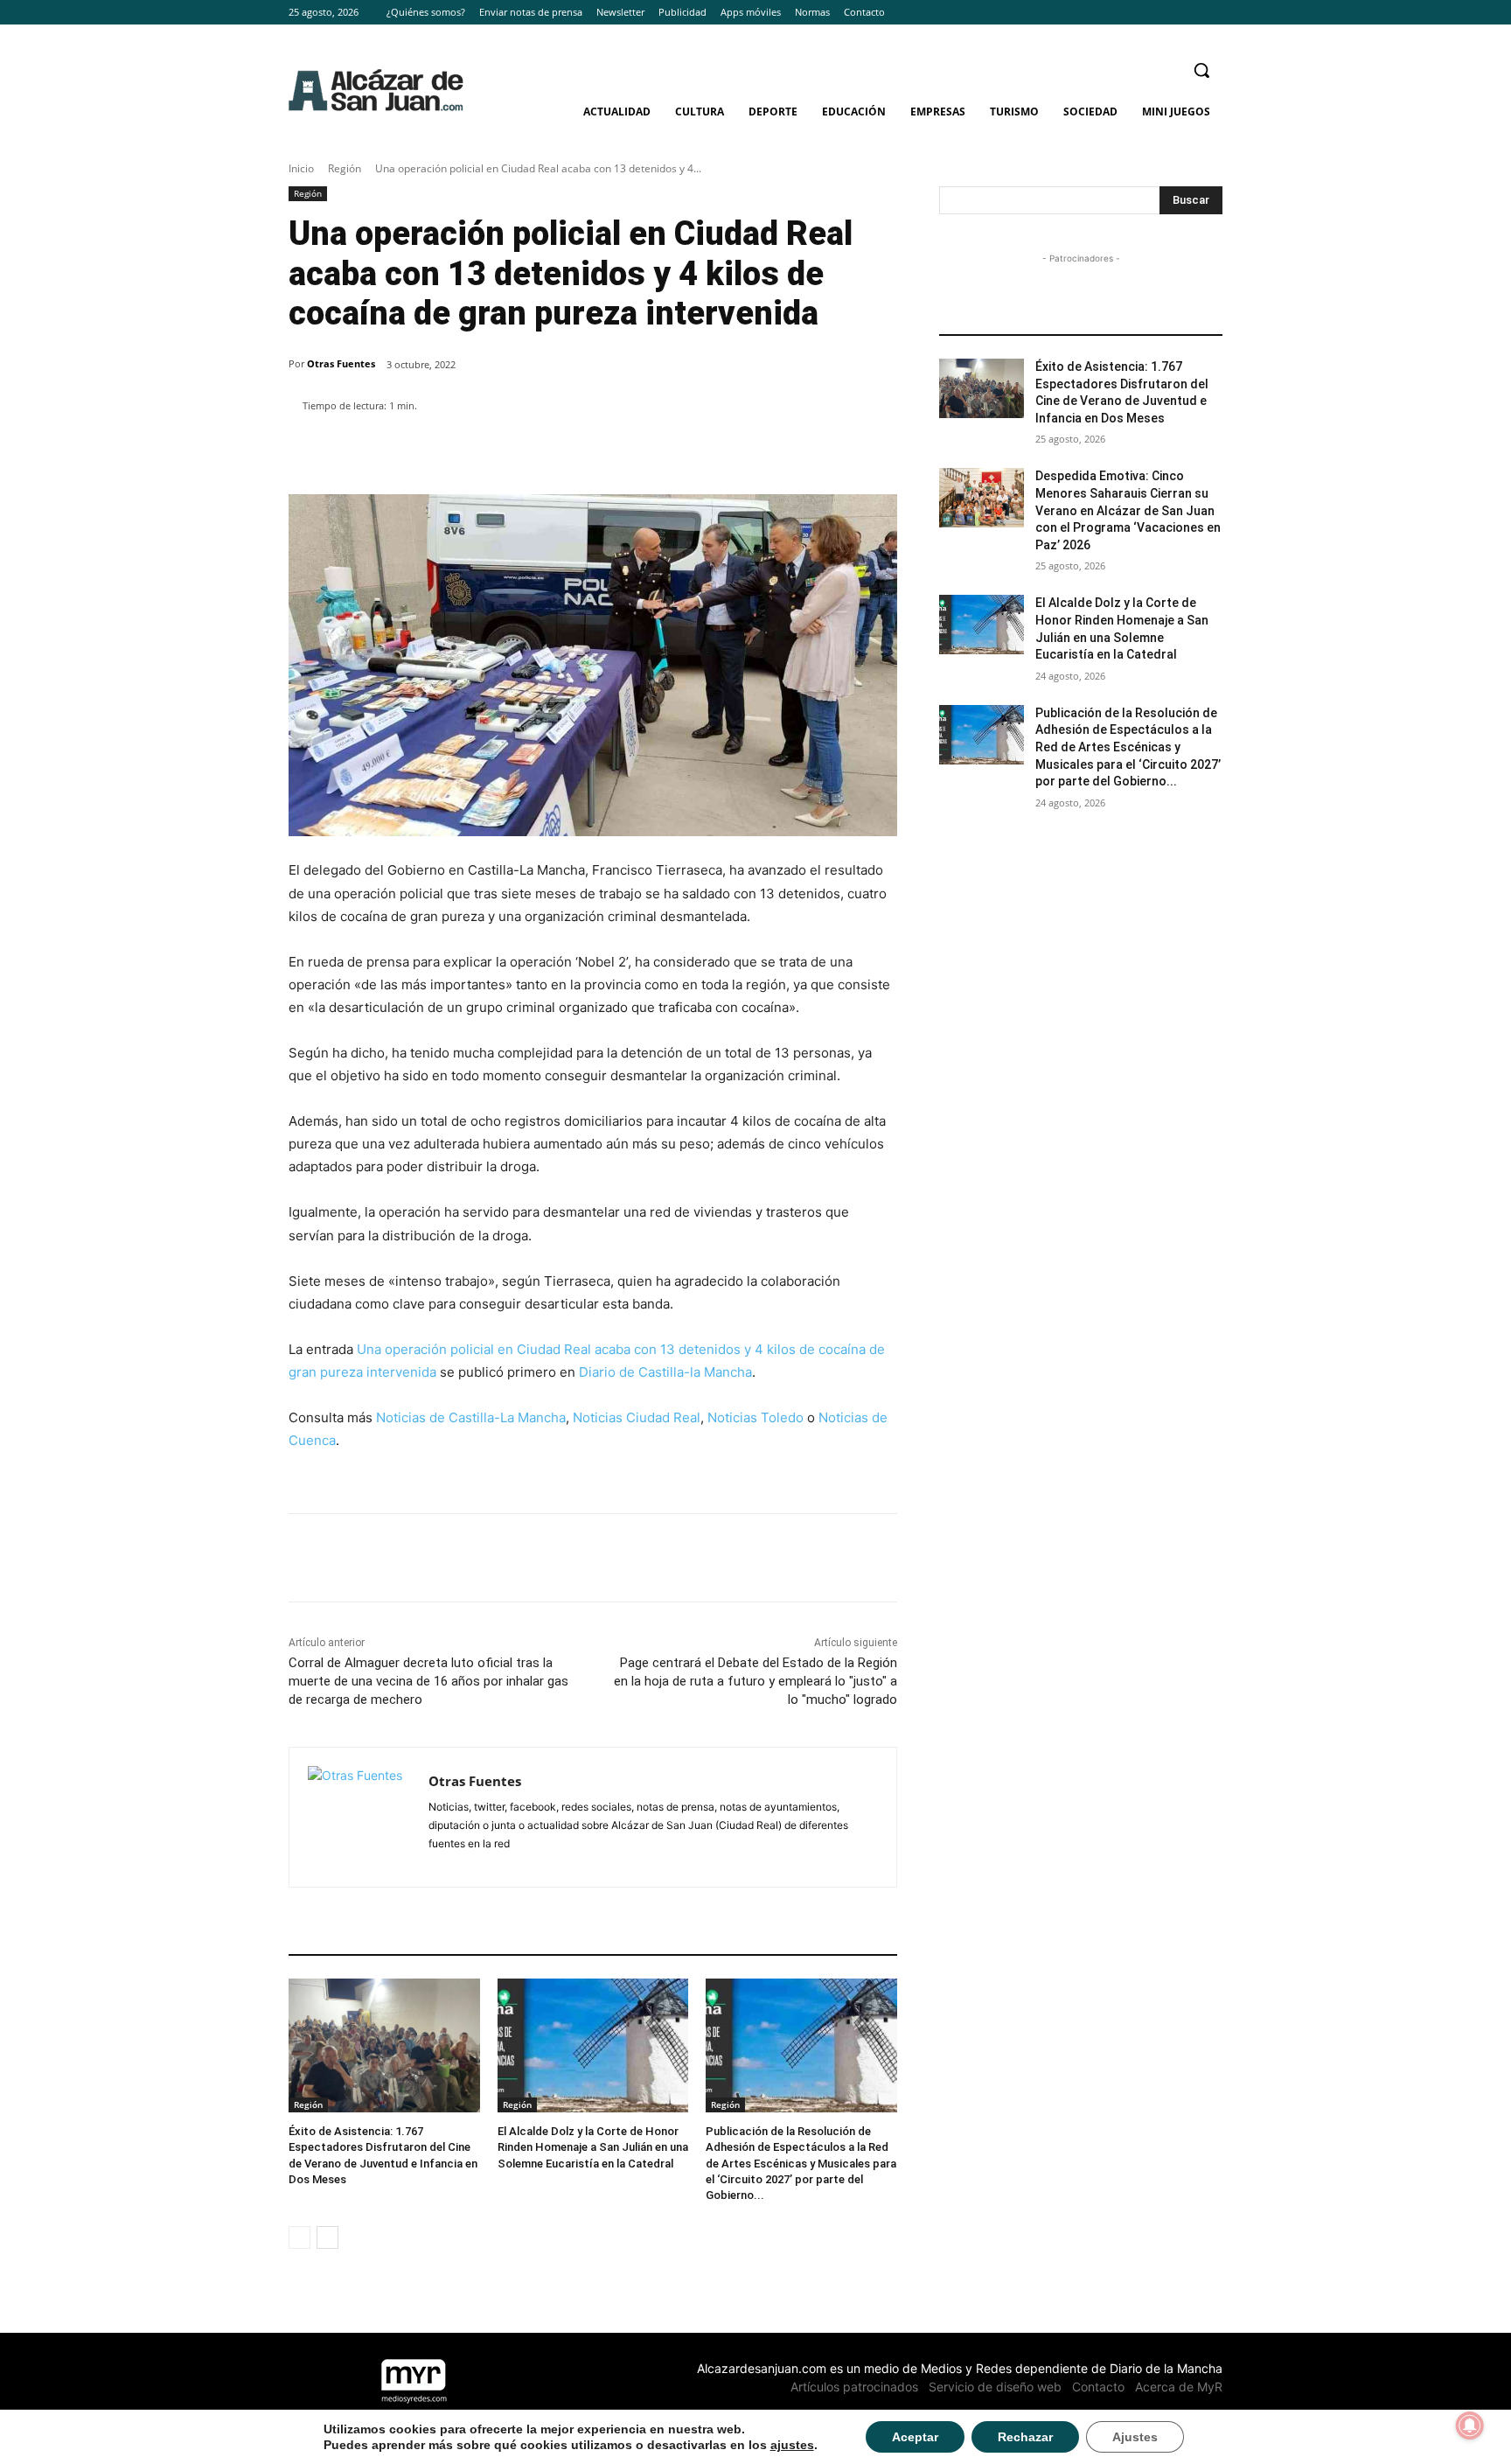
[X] (1212, 13)
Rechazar (1025, 2437)
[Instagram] (1188, 13)
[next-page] (327, 2237)
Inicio (301, 168)
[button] (1201, 70)
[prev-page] (299, 2237)
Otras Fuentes (341, 363)
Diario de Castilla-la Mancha (665, 1372)
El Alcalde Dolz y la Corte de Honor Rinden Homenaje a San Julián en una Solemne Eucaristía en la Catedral (593, 2147)
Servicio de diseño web (995, 2387)
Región (345, 168)
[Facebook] (1164, 13)
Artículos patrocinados (854, 2387)
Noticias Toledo (755, 1417)
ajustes (792, 2445)
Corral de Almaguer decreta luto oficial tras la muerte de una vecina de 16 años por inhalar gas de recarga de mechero (428, 1681)
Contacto (1098, 2387)
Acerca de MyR (1179, 2387)
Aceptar (915, 2437)
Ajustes (1135, 2437)
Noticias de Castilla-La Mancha (471, 1417)
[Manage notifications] (1470, 2426)
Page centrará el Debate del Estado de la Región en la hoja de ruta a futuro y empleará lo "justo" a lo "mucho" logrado (755, 1681)
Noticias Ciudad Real (637, 1417)
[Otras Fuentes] (359, 1817)
